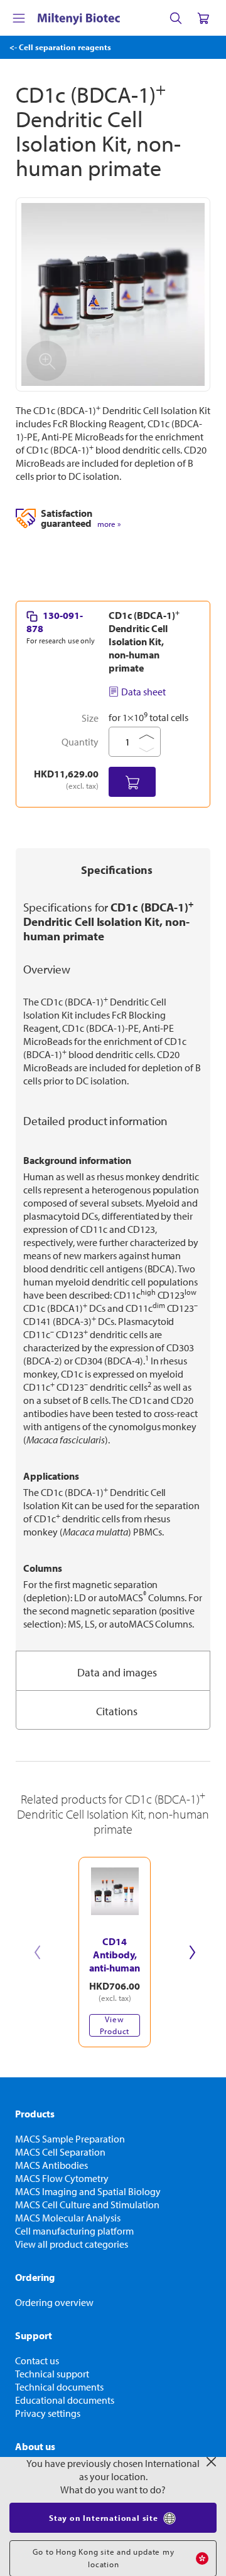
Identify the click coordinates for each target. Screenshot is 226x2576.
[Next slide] (192, 1952)
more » (109, 524)
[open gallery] (113, 294)
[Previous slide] (37, 1952)
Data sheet (143, 692)
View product (115, 2025)
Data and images (117, 1672)
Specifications (117, 870)
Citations (117, 1711)
